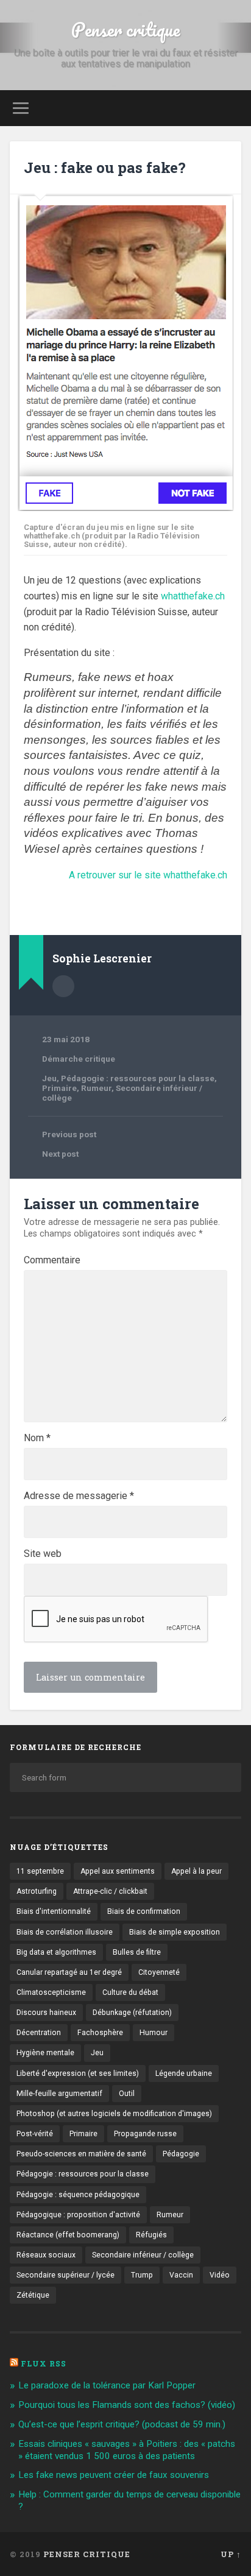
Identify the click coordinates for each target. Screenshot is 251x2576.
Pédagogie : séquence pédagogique (78, 2195)
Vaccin (181, 2275)
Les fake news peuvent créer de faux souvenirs (114, 2475)
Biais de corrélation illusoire (65, 1932)
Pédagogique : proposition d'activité (78, 2215)
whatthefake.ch (193, 596)
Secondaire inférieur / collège (143, 2255)
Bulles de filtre (137, 1952)
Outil (127, 2094)
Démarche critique (79, 1059)
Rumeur (96, 1088)
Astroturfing (37, 1891)
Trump (142, 2275)
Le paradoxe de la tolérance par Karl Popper (107, 2385)
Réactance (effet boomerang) (68, 2235)
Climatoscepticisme (51, 1992)
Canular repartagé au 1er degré (69, 1972)
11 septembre (40, 1871)
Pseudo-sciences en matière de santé (81, 2154)
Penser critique (125, 30)
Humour (154, 2033)
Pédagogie (181, 2154)
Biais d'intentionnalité (54, 1911)
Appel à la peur (196, 1871)
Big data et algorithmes (56, 1952)
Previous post (69, 1134)
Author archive (63, 986)
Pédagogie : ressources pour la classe (138, 1078)
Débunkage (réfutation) (132, 2013)
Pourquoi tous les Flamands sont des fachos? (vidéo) (127, 2405)
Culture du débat (130, 1992)
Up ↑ (231, 2554)
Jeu (49, 1078)
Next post (60, 1154)
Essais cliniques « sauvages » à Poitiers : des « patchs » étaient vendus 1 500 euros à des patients (127, 2450)
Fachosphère (100, 2033)
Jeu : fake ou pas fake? (105, 168)
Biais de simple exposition (175, 1932)
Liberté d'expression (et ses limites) (78, 2073)
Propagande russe (145, 2134)
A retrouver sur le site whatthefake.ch (148, 875)
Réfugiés (151, 2235)
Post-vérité (35, 2134)
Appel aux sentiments (118, 1871)
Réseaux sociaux (46, 2255)
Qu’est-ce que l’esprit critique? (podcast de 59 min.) (122, 2424)
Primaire (59, 1088)
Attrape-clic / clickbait (110, 1891)
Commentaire (52, 1260)
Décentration (39, 2033)
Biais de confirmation (144, 1911)
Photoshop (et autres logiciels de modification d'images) (114, 2114)
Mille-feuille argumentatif (59, 2094)
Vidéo (220, 2275)
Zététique (33, 2295)
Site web (43, 1554)
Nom (37, 1438)
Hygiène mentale (45, 2053)
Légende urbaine (184, 2073)
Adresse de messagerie (79, 1496)
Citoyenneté (159, 1972)
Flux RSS (44, 2363)
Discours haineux (46, 2013)
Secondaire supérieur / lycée (65, 2275)
